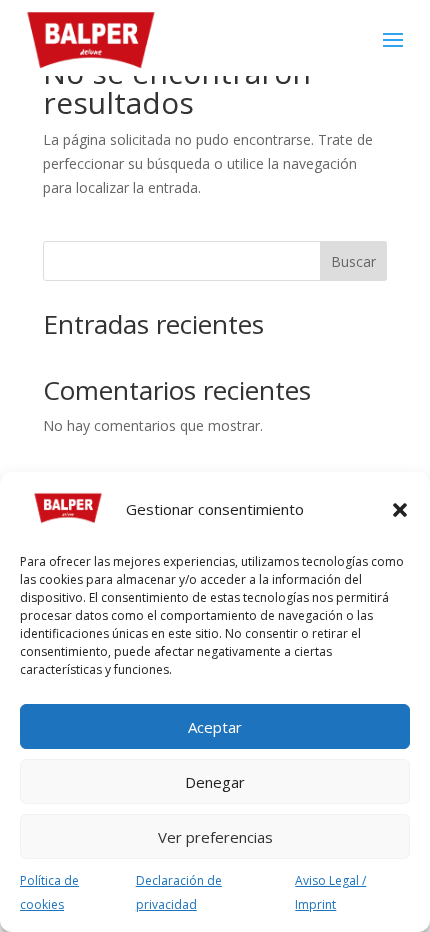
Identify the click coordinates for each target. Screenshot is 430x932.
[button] (400, 510)
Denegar (215, 782)
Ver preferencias (215, 837)
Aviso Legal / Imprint (330, 892)
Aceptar (215, 727)
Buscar (353, 261)
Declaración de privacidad (179, 892)
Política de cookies (49, 892)
